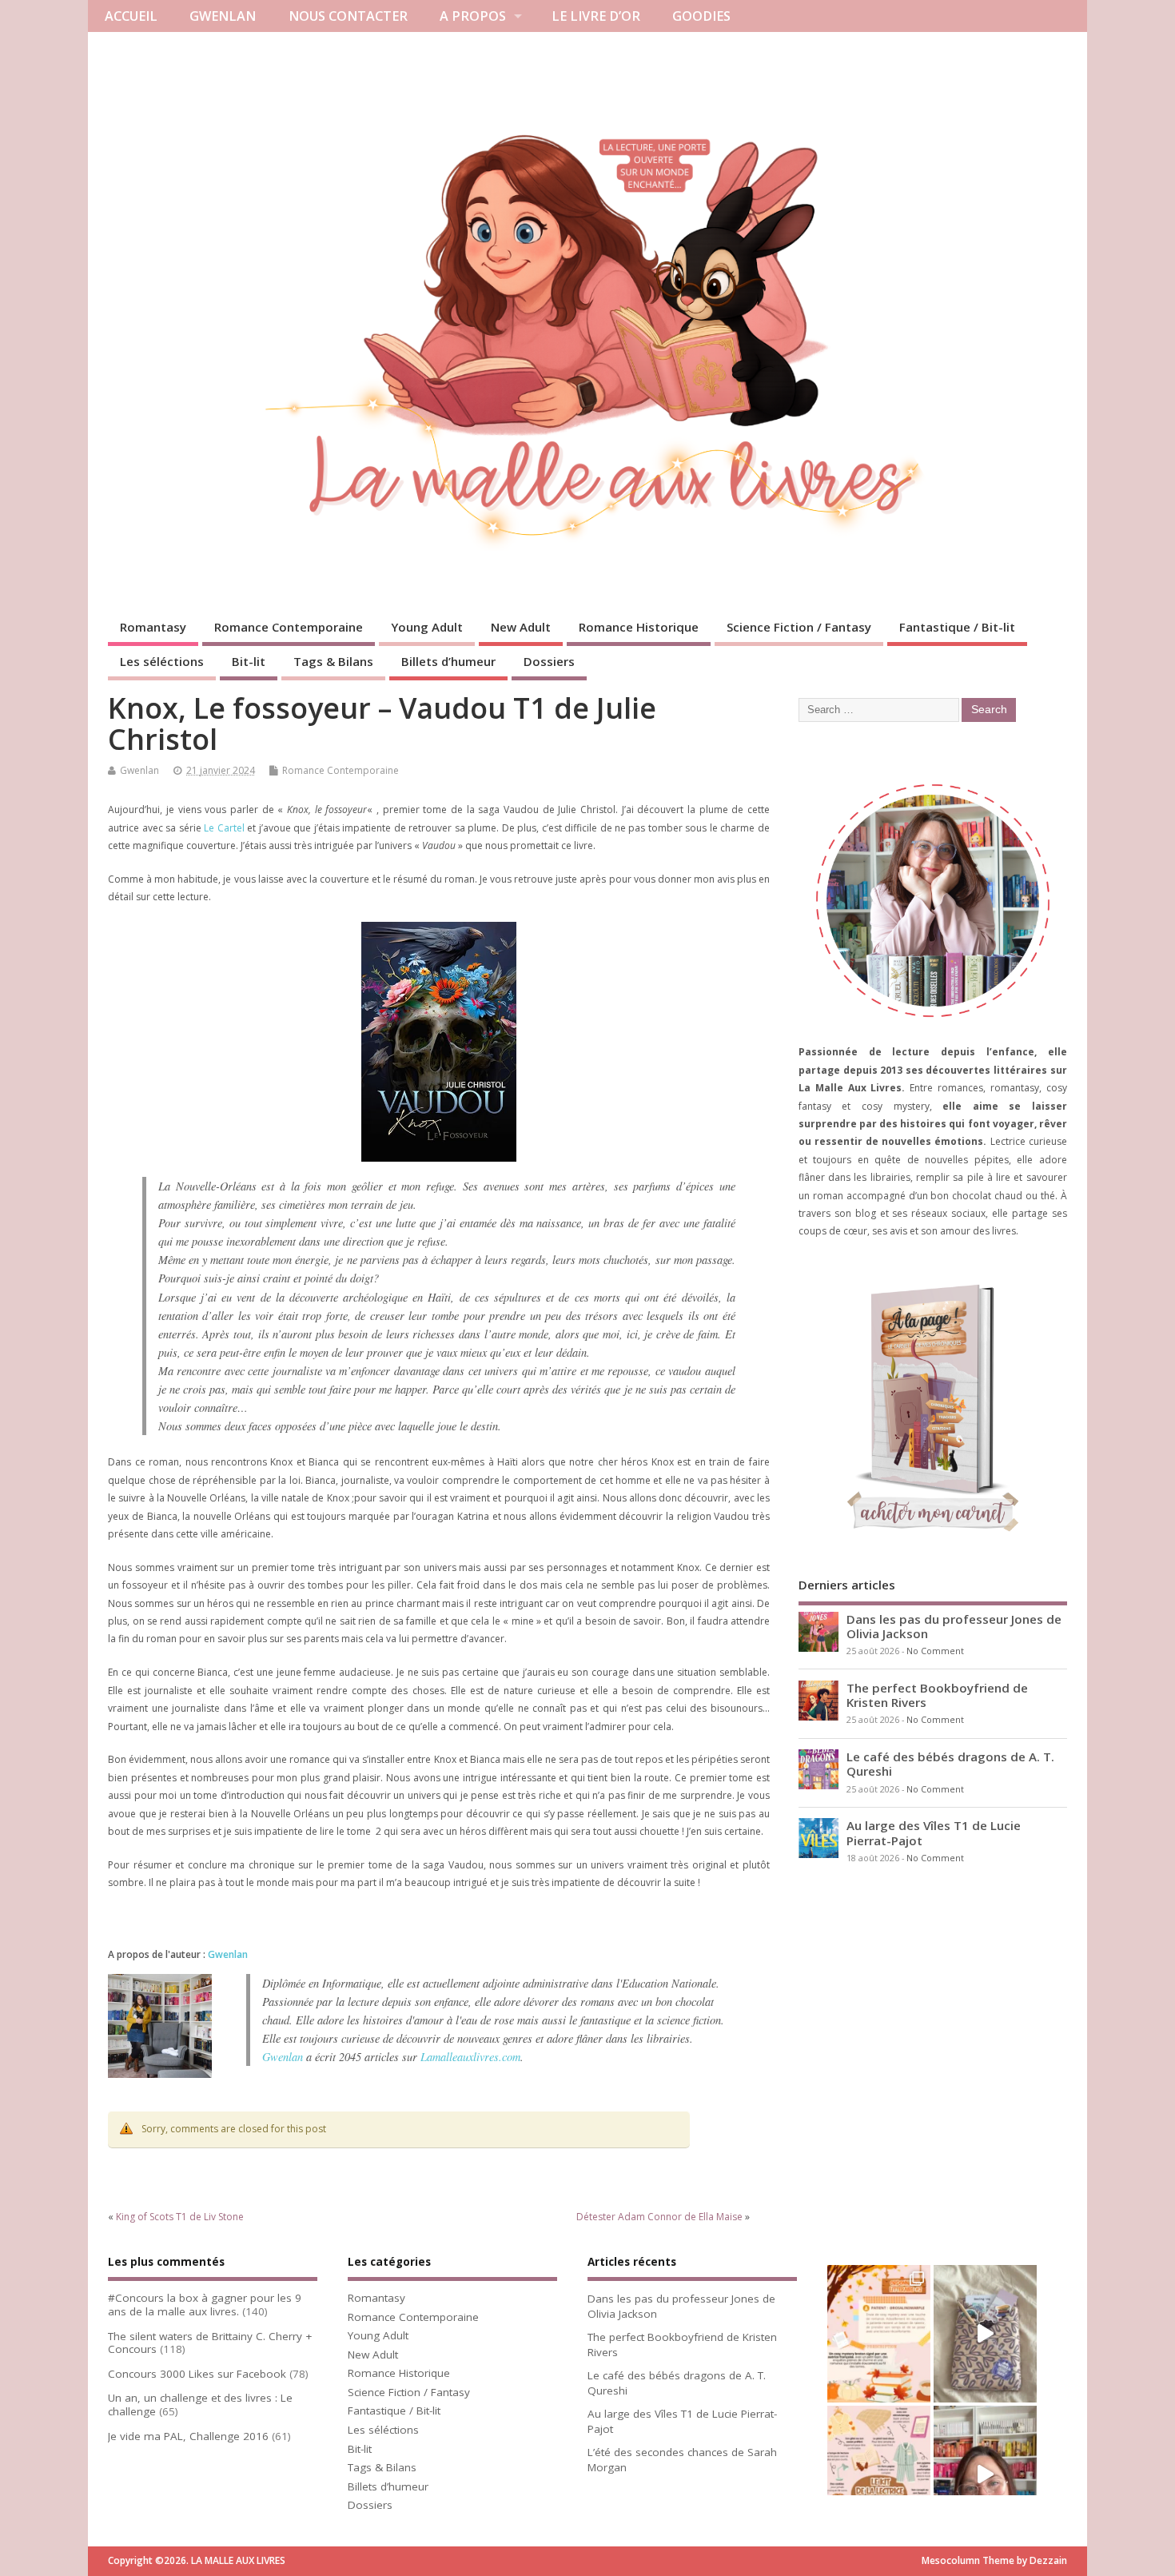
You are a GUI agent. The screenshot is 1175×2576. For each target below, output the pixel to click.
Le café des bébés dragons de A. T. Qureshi (950, 1764)
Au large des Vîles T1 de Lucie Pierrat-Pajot (934, 1832)
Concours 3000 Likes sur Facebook (197, 2374)
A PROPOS (473, 16)
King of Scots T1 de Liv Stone (180, 2217)
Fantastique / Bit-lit (957, 627)
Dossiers (549, 661)
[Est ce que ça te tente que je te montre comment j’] (985, 2334)
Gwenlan (139, 770)
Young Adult (427, 627)
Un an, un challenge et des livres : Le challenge (200, 2405)
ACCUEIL (131, 16)
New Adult (521, 627)
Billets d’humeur (448, 661)
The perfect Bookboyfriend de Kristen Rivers (937, 1695)
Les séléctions (162, 661)
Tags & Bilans (333, 661)
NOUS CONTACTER (348, 16)
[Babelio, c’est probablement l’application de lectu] (985, 2474)
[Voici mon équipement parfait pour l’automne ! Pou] (879, 2474)
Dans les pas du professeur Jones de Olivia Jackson (954, 1626)
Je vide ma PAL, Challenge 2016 (188, 2436)
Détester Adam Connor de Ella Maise (659, 2217)
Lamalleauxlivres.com (470, 2057)
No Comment (935, 1651)
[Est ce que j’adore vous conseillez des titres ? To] (879, 2334)
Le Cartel (224, 828)
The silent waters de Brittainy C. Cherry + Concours (210, 2343)
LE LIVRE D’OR (596, 16)
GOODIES (701, 16)
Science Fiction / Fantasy (799, 627)
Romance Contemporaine (289, 627)
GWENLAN (223, 16)
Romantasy (153, 627)
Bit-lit (249, 661)
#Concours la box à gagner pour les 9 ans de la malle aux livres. (205, 2305)
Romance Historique (639, 627)
